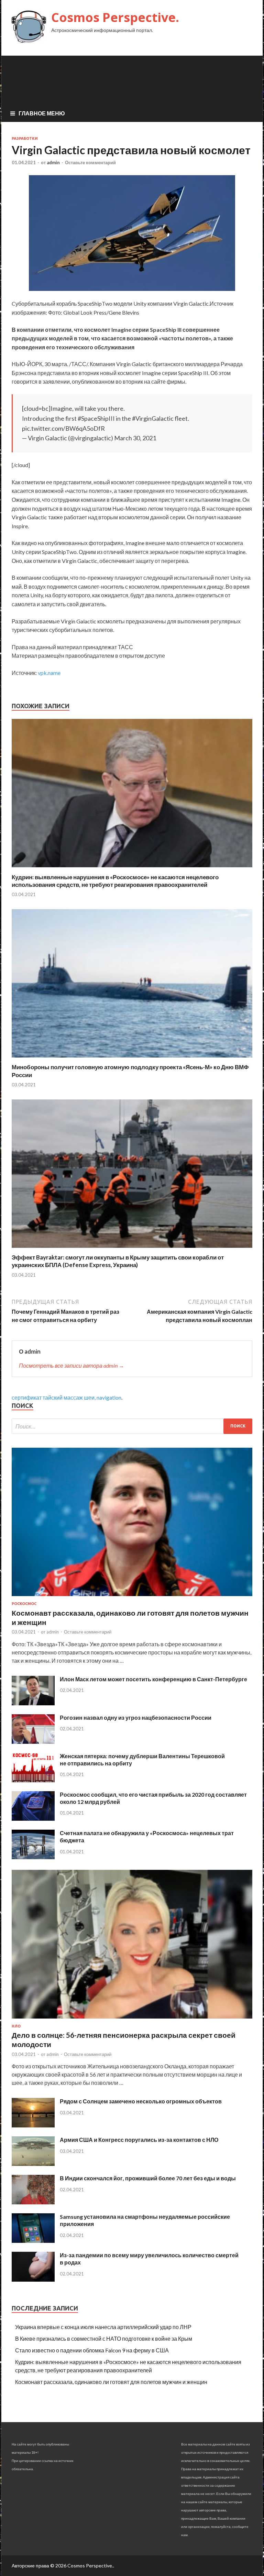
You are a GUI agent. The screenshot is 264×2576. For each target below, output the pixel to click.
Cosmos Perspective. (115, 17)
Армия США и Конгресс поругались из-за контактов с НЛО (139, 2140)
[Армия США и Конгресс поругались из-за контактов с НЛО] (33, 2164)
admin (53, 162)
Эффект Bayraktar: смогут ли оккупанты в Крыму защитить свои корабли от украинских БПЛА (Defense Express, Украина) (118, 1261)
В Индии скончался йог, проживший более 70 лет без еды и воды (148, 2178)
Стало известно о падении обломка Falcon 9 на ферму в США (92, 2350)
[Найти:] (132, 1426)
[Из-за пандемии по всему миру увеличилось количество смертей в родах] (33, 2279)
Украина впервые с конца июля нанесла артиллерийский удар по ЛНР (103, 2327)
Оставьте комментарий (90, 162)
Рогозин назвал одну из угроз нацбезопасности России (136, 1718)
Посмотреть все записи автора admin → (71, 1365)
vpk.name (49, 673)
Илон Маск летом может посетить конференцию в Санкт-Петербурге (153, 1679)
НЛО (16, 2026)
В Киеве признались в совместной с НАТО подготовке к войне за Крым (104, 2338)
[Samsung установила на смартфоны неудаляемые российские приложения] (33, 2241)
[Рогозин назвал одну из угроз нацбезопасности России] (33, 1742)
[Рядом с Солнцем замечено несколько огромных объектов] (33, 2125)
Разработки (25, 138)
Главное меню (42, 113)
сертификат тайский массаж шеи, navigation (67, 1397)
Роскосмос (24, 1604)
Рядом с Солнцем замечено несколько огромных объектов (141, 2101)
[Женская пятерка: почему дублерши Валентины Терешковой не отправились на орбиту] (33, 1780)
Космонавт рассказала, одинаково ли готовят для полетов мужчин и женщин (111, 2382)
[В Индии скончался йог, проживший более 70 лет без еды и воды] (33, 2202)
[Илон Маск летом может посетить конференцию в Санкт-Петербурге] (33, 1703)
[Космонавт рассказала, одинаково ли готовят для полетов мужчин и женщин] (132, 1597)
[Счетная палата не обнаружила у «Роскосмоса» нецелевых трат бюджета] (33, 1857)
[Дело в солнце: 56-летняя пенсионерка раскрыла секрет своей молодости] (132, 2020)
